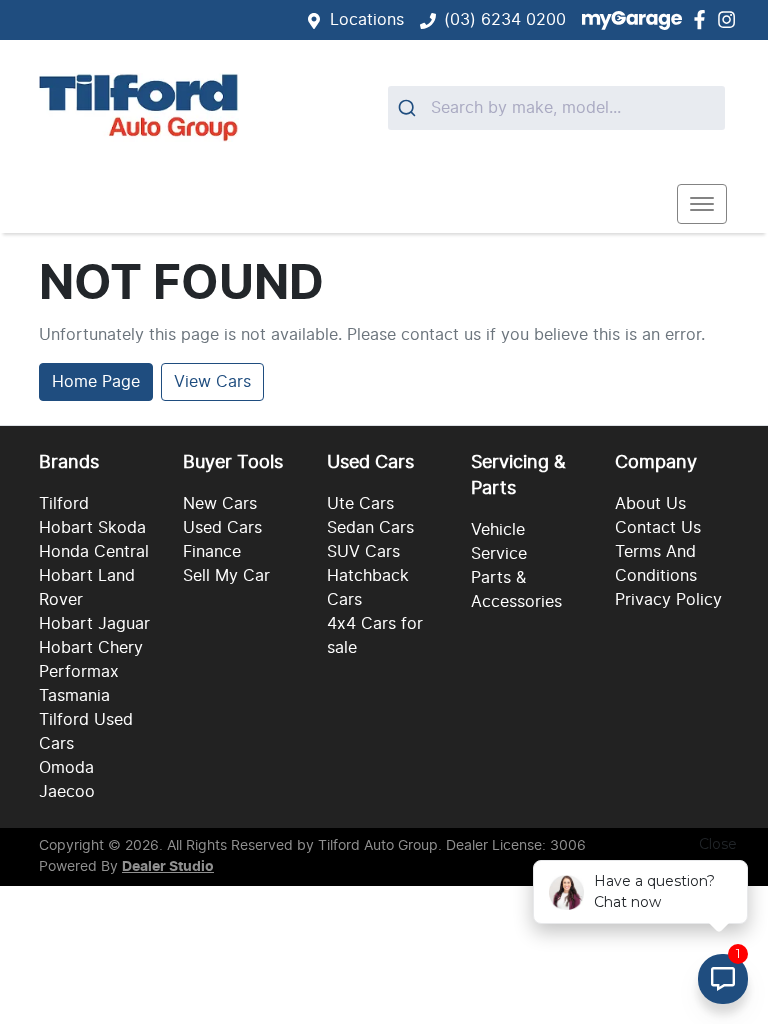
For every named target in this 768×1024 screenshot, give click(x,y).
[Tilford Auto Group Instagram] (730, 19)
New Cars (220, 504)
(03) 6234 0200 (505, 20)
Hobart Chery (91, 648)
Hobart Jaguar (94, 624)
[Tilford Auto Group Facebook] (703, 19)
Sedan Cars (370, 528)
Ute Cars (360, 504)
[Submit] (409, 108)
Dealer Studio (168, 867)
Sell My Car (226, 576)
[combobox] (556, 108)
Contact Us (658, 528)
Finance (212, 552)
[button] (702, 204)
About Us (650, 504)
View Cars (212, 382)
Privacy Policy (668, 600)
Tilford (64, 504)
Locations (367, 20)
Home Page (96, 382)
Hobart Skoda (92, 528)
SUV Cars (363, 552)
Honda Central (94, 552)
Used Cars (222, 528)
